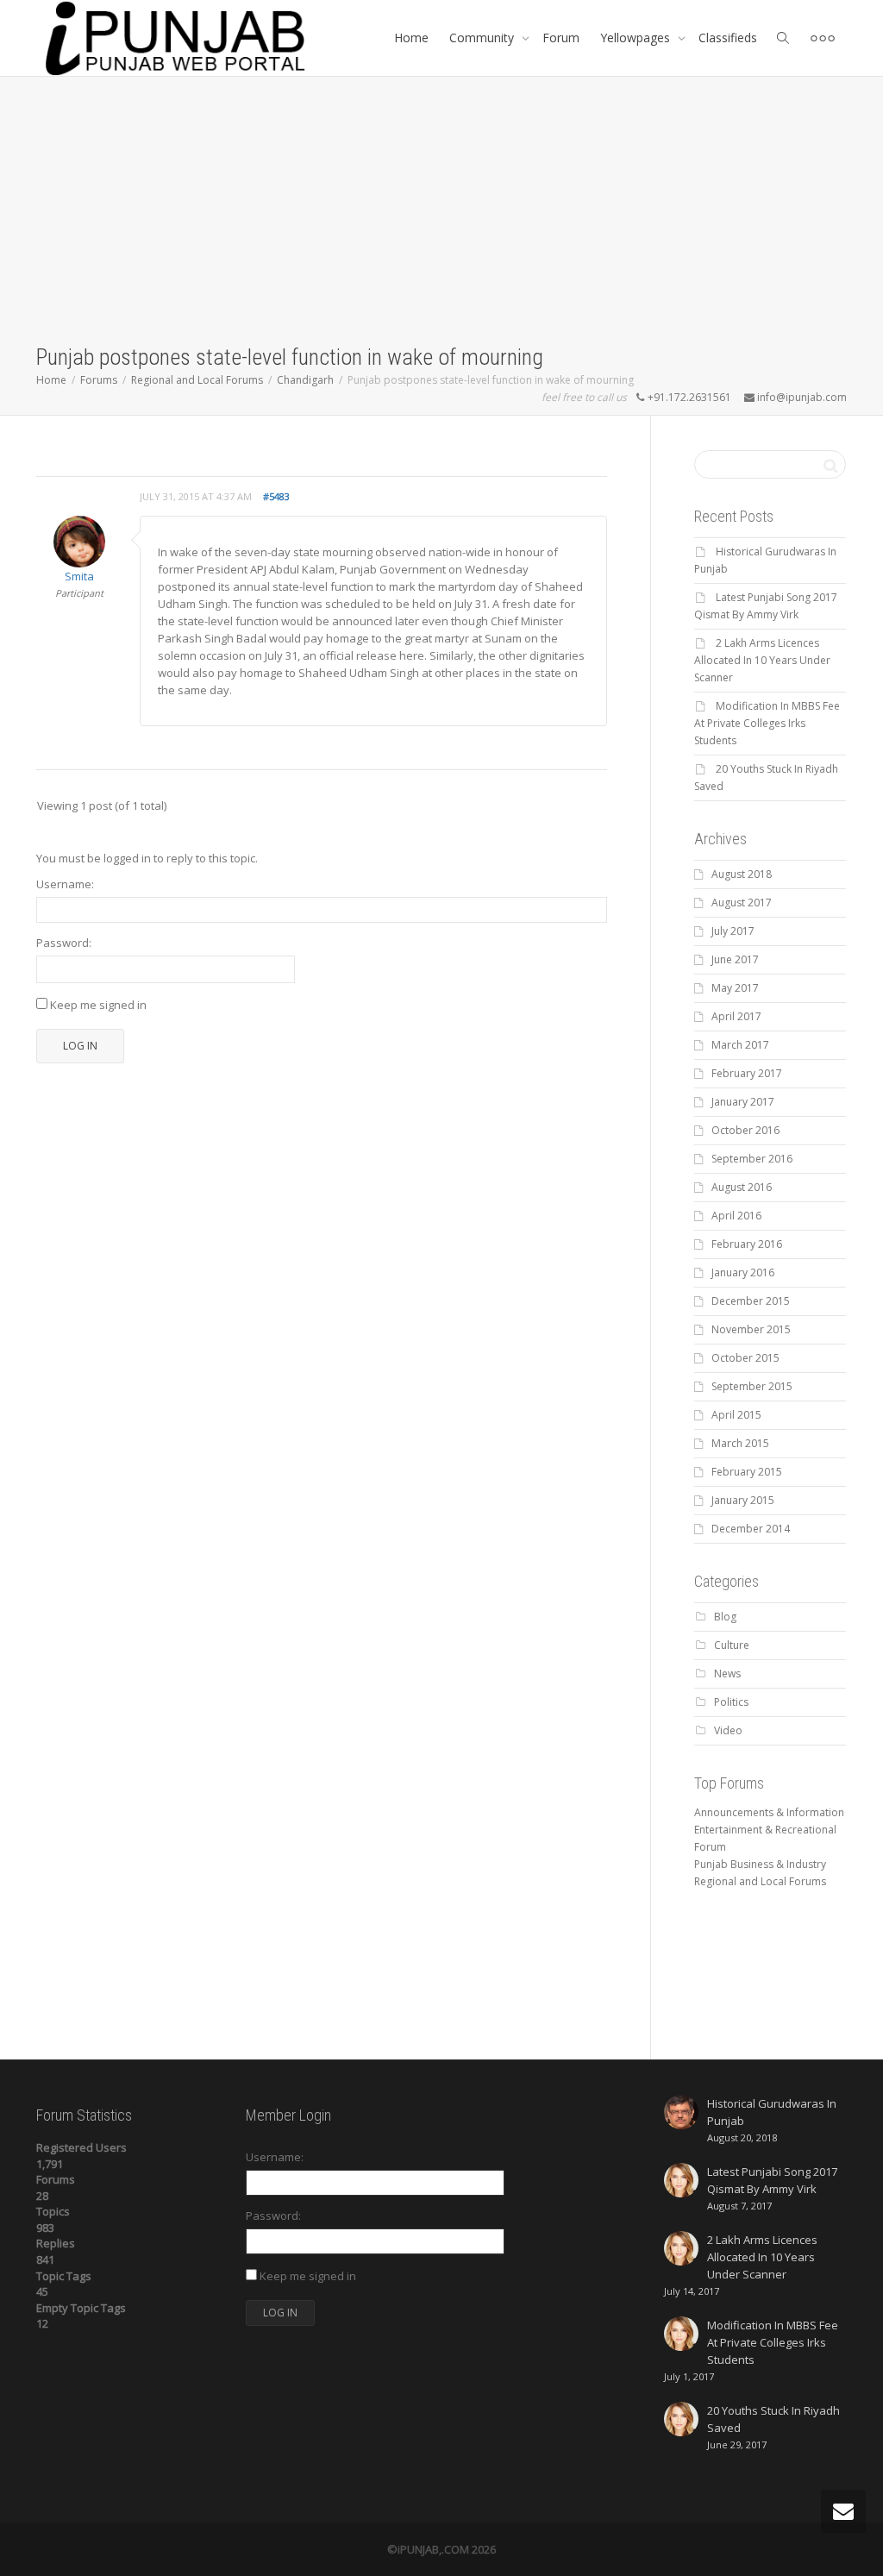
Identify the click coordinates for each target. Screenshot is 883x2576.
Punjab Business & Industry (760, 1864)
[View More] (823, 38)
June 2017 (735, 959)
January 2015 (743, 1500)
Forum (561, 38)
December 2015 (751, 1301)
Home (411, 38)
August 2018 (742, 874)
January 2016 (743, 1272)
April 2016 (736, 1216)
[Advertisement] (441, 213)
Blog (725, 1617)
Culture (732, 1645)
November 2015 (751, 1329)
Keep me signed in (98, 1005)
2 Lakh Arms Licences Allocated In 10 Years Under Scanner (762, 660)
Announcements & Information (769, 1812)
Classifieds (728, 38)
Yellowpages (637, 38)
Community (483, 38)
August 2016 (742, 1187)
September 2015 (752, 1386)
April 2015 (736, 1415)
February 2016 (747, 1244)
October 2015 (745, 1358)
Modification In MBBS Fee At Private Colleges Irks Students (767, 723)
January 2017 (743, 1102)
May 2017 (735, 988)
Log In (80, 1046)
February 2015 (747, 1472)
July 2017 (733, 931)
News (727, 1673)
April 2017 (736, 1016)
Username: (65, 884)
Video (728, 1730)
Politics (731, 1702)
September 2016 (752, 1159)
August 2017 (742, 903)
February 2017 (747, 1073)
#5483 (276, 496)
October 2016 (745, 1130)
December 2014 (751, 1529)
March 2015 (740, 1443)
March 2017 (740, 1045)
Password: (64, 943)
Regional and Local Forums (760, 1881)
